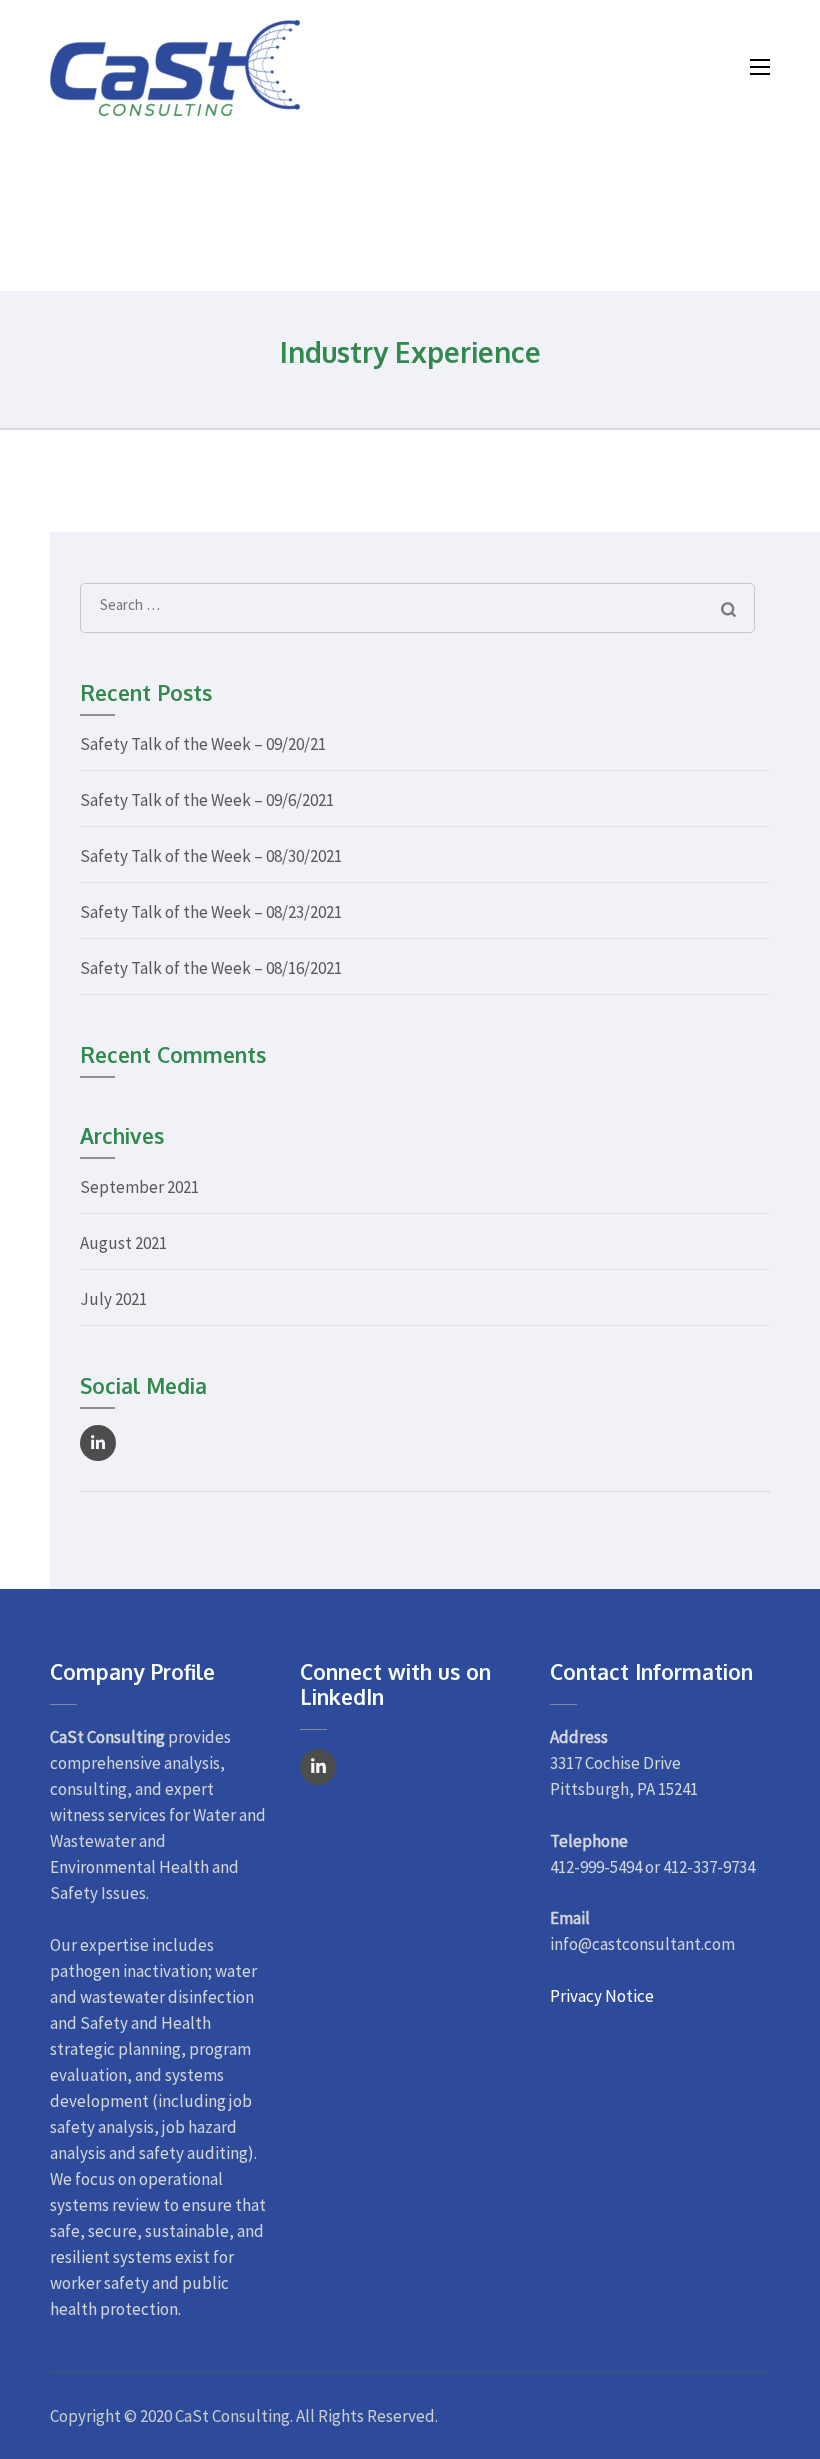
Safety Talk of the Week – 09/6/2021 (207, 800)
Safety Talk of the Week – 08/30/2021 (211, 856)
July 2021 (113, 1299)
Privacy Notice (602, 1996)
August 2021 (123, 1243)
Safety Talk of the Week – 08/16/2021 (211, 968)
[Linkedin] (98, 1443)
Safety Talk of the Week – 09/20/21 (203, 744)
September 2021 (139, 1187)
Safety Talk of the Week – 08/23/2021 (211, 912)
